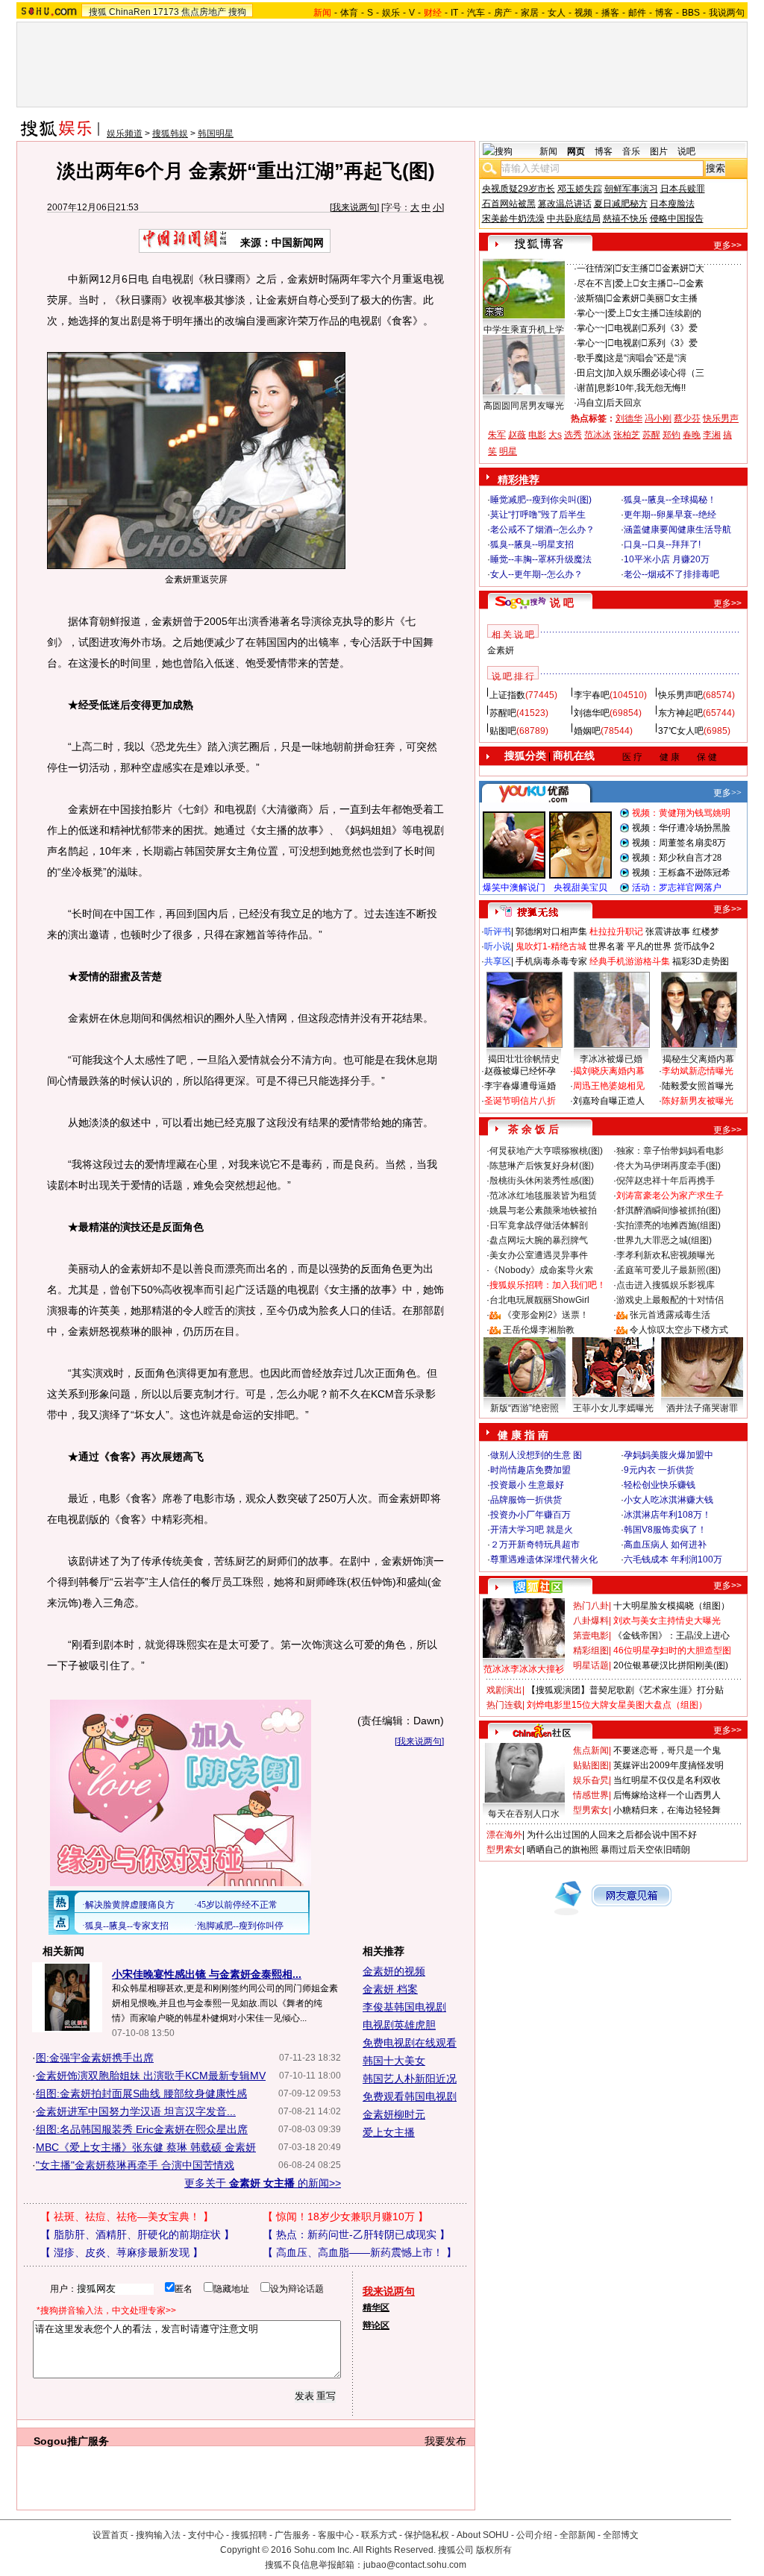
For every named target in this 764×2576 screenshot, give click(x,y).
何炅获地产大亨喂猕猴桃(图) (546, 1151)
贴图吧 (503, 731)
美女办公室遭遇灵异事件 (539, 1255)
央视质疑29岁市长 (519, 189)
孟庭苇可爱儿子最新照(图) (668, 1270)
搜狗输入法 (158, 2535)
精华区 (376, 2308)
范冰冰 (598, 435)
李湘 (712, 435)
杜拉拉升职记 (616, 932)
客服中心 (336, 2535)
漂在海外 (504, 1835)
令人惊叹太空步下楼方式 (679, 1330)
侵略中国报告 (677, 219)
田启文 (590, 373)
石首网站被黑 (509, 204)
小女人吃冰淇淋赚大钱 (668, 1500)
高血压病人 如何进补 (665, 1545)
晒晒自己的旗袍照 (563, 1850)
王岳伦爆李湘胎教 (539, 1330)
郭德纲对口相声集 (551, 932)
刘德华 (629, 418)
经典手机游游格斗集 (630, 961)
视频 (583, 13)
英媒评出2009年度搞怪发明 (668, 1765)
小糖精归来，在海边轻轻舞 (667, 1810)
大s (555, 435)
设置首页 (110, 2535)
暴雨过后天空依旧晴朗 (645, 1850)
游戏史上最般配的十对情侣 (670, 1300)
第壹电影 (591, 1636)
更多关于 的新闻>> (263, 2183)
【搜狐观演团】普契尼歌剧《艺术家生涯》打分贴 (625, 1690)
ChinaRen (130, 12)
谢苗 (586, 388)
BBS (691, 13)
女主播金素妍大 (660, 268)
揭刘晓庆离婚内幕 (609, 1071)
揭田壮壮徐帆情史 (524, 1059)
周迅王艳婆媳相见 (609, 1086)
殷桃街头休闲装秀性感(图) (542, 1181)
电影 (537, 435)
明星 (508, 451)
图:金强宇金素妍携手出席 (95, 2058)
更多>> (727, 245)
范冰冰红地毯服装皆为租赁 (543, 1196)
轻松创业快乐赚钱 (660, 1485)
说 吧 (562, 603)
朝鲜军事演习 (631, 189)
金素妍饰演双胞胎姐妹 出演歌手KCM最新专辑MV (151, 2076)
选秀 (573, 435)
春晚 (692, 435)
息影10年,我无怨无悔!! (641, 388)
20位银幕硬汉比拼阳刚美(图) (671, 1665)
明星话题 (591, 1665)
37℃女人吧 (681, 731)
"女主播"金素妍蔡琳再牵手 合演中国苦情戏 (135, 2165)
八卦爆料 (591, 1621)
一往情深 (595, 268)
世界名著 (607, 946)
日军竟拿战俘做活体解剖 (539, 1225)
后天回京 (624, 403)
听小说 (498, 946)
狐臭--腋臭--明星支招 (532, 544)
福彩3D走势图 (701, 961)
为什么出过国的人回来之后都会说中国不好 (612, 1835)
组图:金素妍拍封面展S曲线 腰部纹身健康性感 (141, 2093)
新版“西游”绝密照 (525, 1408)
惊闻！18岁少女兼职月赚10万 (345, 2217)
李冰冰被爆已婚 (611, 1059)
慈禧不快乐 (625, 219)
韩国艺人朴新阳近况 (410, 2079)
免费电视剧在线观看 (410, 2043)
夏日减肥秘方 (621, 204)
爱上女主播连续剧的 (654, 313)
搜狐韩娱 (170, 133)
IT (454, 13)
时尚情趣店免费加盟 (530, 1470)
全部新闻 (577, 2535)
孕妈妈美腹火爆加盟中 (668, 1455)
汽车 (476, 13)
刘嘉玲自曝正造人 (609, 1101)
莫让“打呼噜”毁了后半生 (538, 515)
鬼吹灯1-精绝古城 (551, 946)
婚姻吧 (587, 731)
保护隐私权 (427, 2535)
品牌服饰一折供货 (526, 1500)
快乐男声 (721, 418)
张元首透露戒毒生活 (670, 1315)
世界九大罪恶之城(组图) (664, 1240)
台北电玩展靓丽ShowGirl (539, 1300)
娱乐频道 (125, 133)
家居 (530, 13)
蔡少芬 (687, 418)
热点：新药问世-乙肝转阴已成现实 (356, 2234)
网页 (576, 151)
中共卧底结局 (574, 219)
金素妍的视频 (394, 1971)
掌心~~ (591, 313)
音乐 (631, 151)
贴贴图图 (591, 1765)
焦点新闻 (591, 1750)
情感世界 (591, 1795)
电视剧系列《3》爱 (652, 328)
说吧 (686, 151)
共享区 (498, 961)
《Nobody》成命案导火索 (541, 1270)
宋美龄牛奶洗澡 (513, 219)
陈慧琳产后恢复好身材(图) (542, 1166)
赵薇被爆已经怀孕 (520, 1071)
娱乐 (391, 13)
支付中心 (206, 2535)
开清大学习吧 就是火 (532, 1530)
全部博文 (621, 2535)
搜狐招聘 (249, 2535)
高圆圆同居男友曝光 (524, 406)
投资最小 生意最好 (527, 1485)
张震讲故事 (668, 932)
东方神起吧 (680, 713)
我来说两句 (354, 207)
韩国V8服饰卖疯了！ (665, 1530)
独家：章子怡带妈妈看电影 (670, 1151)
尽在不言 (595, 283)
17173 (166, 12)
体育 (349, 13)
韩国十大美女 (394, 2061)
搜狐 (98, 12)
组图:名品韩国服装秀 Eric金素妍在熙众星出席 (142, 2129)
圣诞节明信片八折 (520, 1101)
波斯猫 (590, 298)
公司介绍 (534, 2535)
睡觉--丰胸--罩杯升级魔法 (541, 559)
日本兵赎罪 (683, 189)
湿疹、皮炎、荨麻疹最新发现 (122, 2252)
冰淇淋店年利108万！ (667, 1515)
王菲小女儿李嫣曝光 (613, 1408)
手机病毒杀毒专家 (551, 961)
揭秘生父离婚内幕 (698, 1059)
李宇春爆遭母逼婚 (520, 1086)
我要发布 (445, 2441)
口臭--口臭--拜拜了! (662, 544)
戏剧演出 (504, 1690)
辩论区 (376, 2325)
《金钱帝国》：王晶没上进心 (671, 1636)
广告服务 (292, 2535)
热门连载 (504, 1705)
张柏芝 (627, 435)
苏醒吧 (503, 713)
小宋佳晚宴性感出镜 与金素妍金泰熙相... (207, 1974)
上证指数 (507, 695)
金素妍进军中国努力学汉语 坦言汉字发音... (136, 2111)
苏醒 (651, 435)
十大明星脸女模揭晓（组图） (671, 1606)
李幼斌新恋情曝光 (698, 1071)
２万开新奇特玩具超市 (535, 1545)
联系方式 (379, 2535)
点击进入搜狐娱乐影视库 (666, 1285)
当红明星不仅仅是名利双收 (667, 1780)
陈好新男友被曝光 (698, 1101)
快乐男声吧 (680, 695)
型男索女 (591, 1810)
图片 (659, 151)
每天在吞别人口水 (524, 1814)
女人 (557, 13)
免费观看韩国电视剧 (410, 2096)
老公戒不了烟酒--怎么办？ (542, 530)
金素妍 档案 (390, 1989)
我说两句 (727, 13)
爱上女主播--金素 (659, 283)
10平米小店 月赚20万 (667, 559)
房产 (503, 13)
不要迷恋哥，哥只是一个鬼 (667, 1750)
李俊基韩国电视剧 (404, 2007)
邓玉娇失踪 (580, 189)
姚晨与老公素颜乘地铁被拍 (543, 1210)
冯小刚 (658, 418)
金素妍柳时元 (394, 2114)
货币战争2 (694, 946)
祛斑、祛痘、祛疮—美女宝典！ (127, 2217)
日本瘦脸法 (672, 204)
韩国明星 (216, 133)
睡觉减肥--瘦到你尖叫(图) (541, 500)
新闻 (548, 151)
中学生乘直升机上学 (524, 330)
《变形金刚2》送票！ (546, 1315)
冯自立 (590, 403)
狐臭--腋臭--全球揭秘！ (670, 500)
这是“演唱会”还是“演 (646, 358)
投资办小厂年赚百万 (530, 1515)
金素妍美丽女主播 (652, 298)
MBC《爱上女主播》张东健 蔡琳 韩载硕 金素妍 (146, 2147)
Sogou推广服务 (71, 2441)
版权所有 (494, 2550)
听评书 (498, 932)
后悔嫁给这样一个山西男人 (667, 1795)
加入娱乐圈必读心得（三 (655, 373)
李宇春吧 (592, 695)
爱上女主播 (389, 2132)
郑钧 (671, 435)
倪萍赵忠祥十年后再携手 (666, 1181)
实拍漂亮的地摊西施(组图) (668, 1225)
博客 (664, 13)
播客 (610, 13)
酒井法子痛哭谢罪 (702, 1408)
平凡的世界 (649, 946)
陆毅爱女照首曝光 (698, 1086)
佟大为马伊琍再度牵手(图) (668, 1166)
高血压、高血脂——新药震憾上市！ (360, 2252)
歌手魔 (590, 358)
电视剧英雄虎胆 (399, 2025)
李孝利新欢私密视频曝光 (666, 1255)
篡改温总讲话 (565, 204)
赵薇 (517, 435)
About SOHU (483, 2535)
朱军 (497, 435)
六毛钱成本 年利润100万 (673, 1559)
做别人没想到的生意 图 (536, 1455)
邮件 (637, 13)
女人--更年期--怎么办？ (536, 574)
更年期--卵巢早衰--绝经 (670, 515)
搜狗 (237, 12)
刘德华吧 (592, 713)
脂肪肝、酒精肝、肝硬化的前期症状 (137, 2234)
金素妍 (501, 650)
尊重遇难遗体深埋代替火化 (544, 1559)
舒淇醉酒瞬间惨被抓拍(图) (668, 1210)
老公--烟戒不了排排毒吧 (671, 574)
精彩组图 (591, 1650)
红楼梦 (706, 932)
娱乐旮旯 (591, 1780)
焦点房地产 (204, 12)
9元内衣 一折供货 (659, 1470)
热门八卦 (591, 1606)
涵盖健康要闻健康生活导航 (677, 530)
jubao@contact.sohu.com (415, 2565)
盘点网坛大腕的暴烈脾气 (539, 1240)
